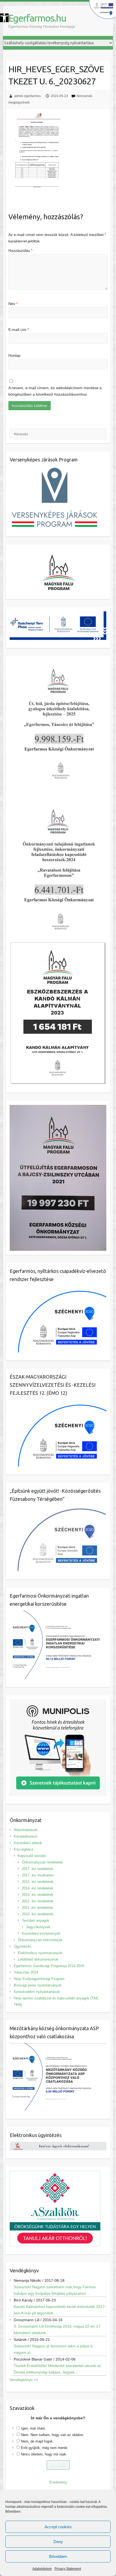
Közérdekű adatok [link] (28, 1843)
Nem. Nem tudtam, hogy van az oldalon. (53, 2435)
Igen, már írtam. (34, 2428)
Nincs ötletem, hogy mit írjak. (44, 2454)
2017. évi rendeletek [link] (38, 1869)
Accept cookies (58, 2527)
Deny (58, 2542)
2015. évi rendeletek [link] (38, 1882)
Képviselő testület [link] (32, 1856)
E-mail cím (19, 330)
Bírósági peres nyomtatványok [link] (38, 1985)
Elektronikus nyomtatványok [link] (40, 1953)
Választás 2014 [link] (26, 1972)
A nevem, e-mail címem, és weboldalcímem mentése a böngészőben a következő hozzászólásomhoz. (55, 391)
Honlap (14, 355)
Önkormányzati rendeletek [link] (42, 1862)
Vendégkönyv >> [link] (24, 2380)
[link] (4, 18)
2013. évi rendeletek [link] (38, 1895)
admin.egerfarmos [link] (27, 96)
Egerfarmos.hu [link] (37, 18)
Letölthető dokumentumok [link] (38, 1959)
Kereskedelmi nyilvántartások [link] (37, 1992)
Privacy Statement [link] (68, 2569)
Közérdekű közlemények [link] (41, 1933)
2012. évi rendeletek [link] (38, 1901)
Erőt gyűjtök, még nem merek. (45, 2448)
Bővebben (58, 2556)
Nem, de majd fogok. (37, 2441)
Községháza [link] (23, 1849)
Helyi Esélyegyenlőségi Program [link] (39, 1979)
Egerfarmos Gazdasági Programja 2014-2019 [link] (49, 1966)
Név (13, 304)
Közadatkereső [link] (25, 1836)
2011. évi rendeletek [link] (37, 1908)
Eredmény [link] (58, 2482)
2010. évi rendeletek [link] (38, 1914)
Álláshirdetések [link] (26, 1830)
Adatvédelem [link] (42, 2569)
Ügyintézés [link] (23, 1946)
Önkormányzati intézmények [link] (40, 1940)
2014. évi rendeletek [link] (38, 1888)
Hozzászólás (20, 251)
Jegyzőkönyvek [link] (38, 1927)
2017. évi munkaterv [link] (38, 1875)
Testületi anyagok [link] (36, 1921)
